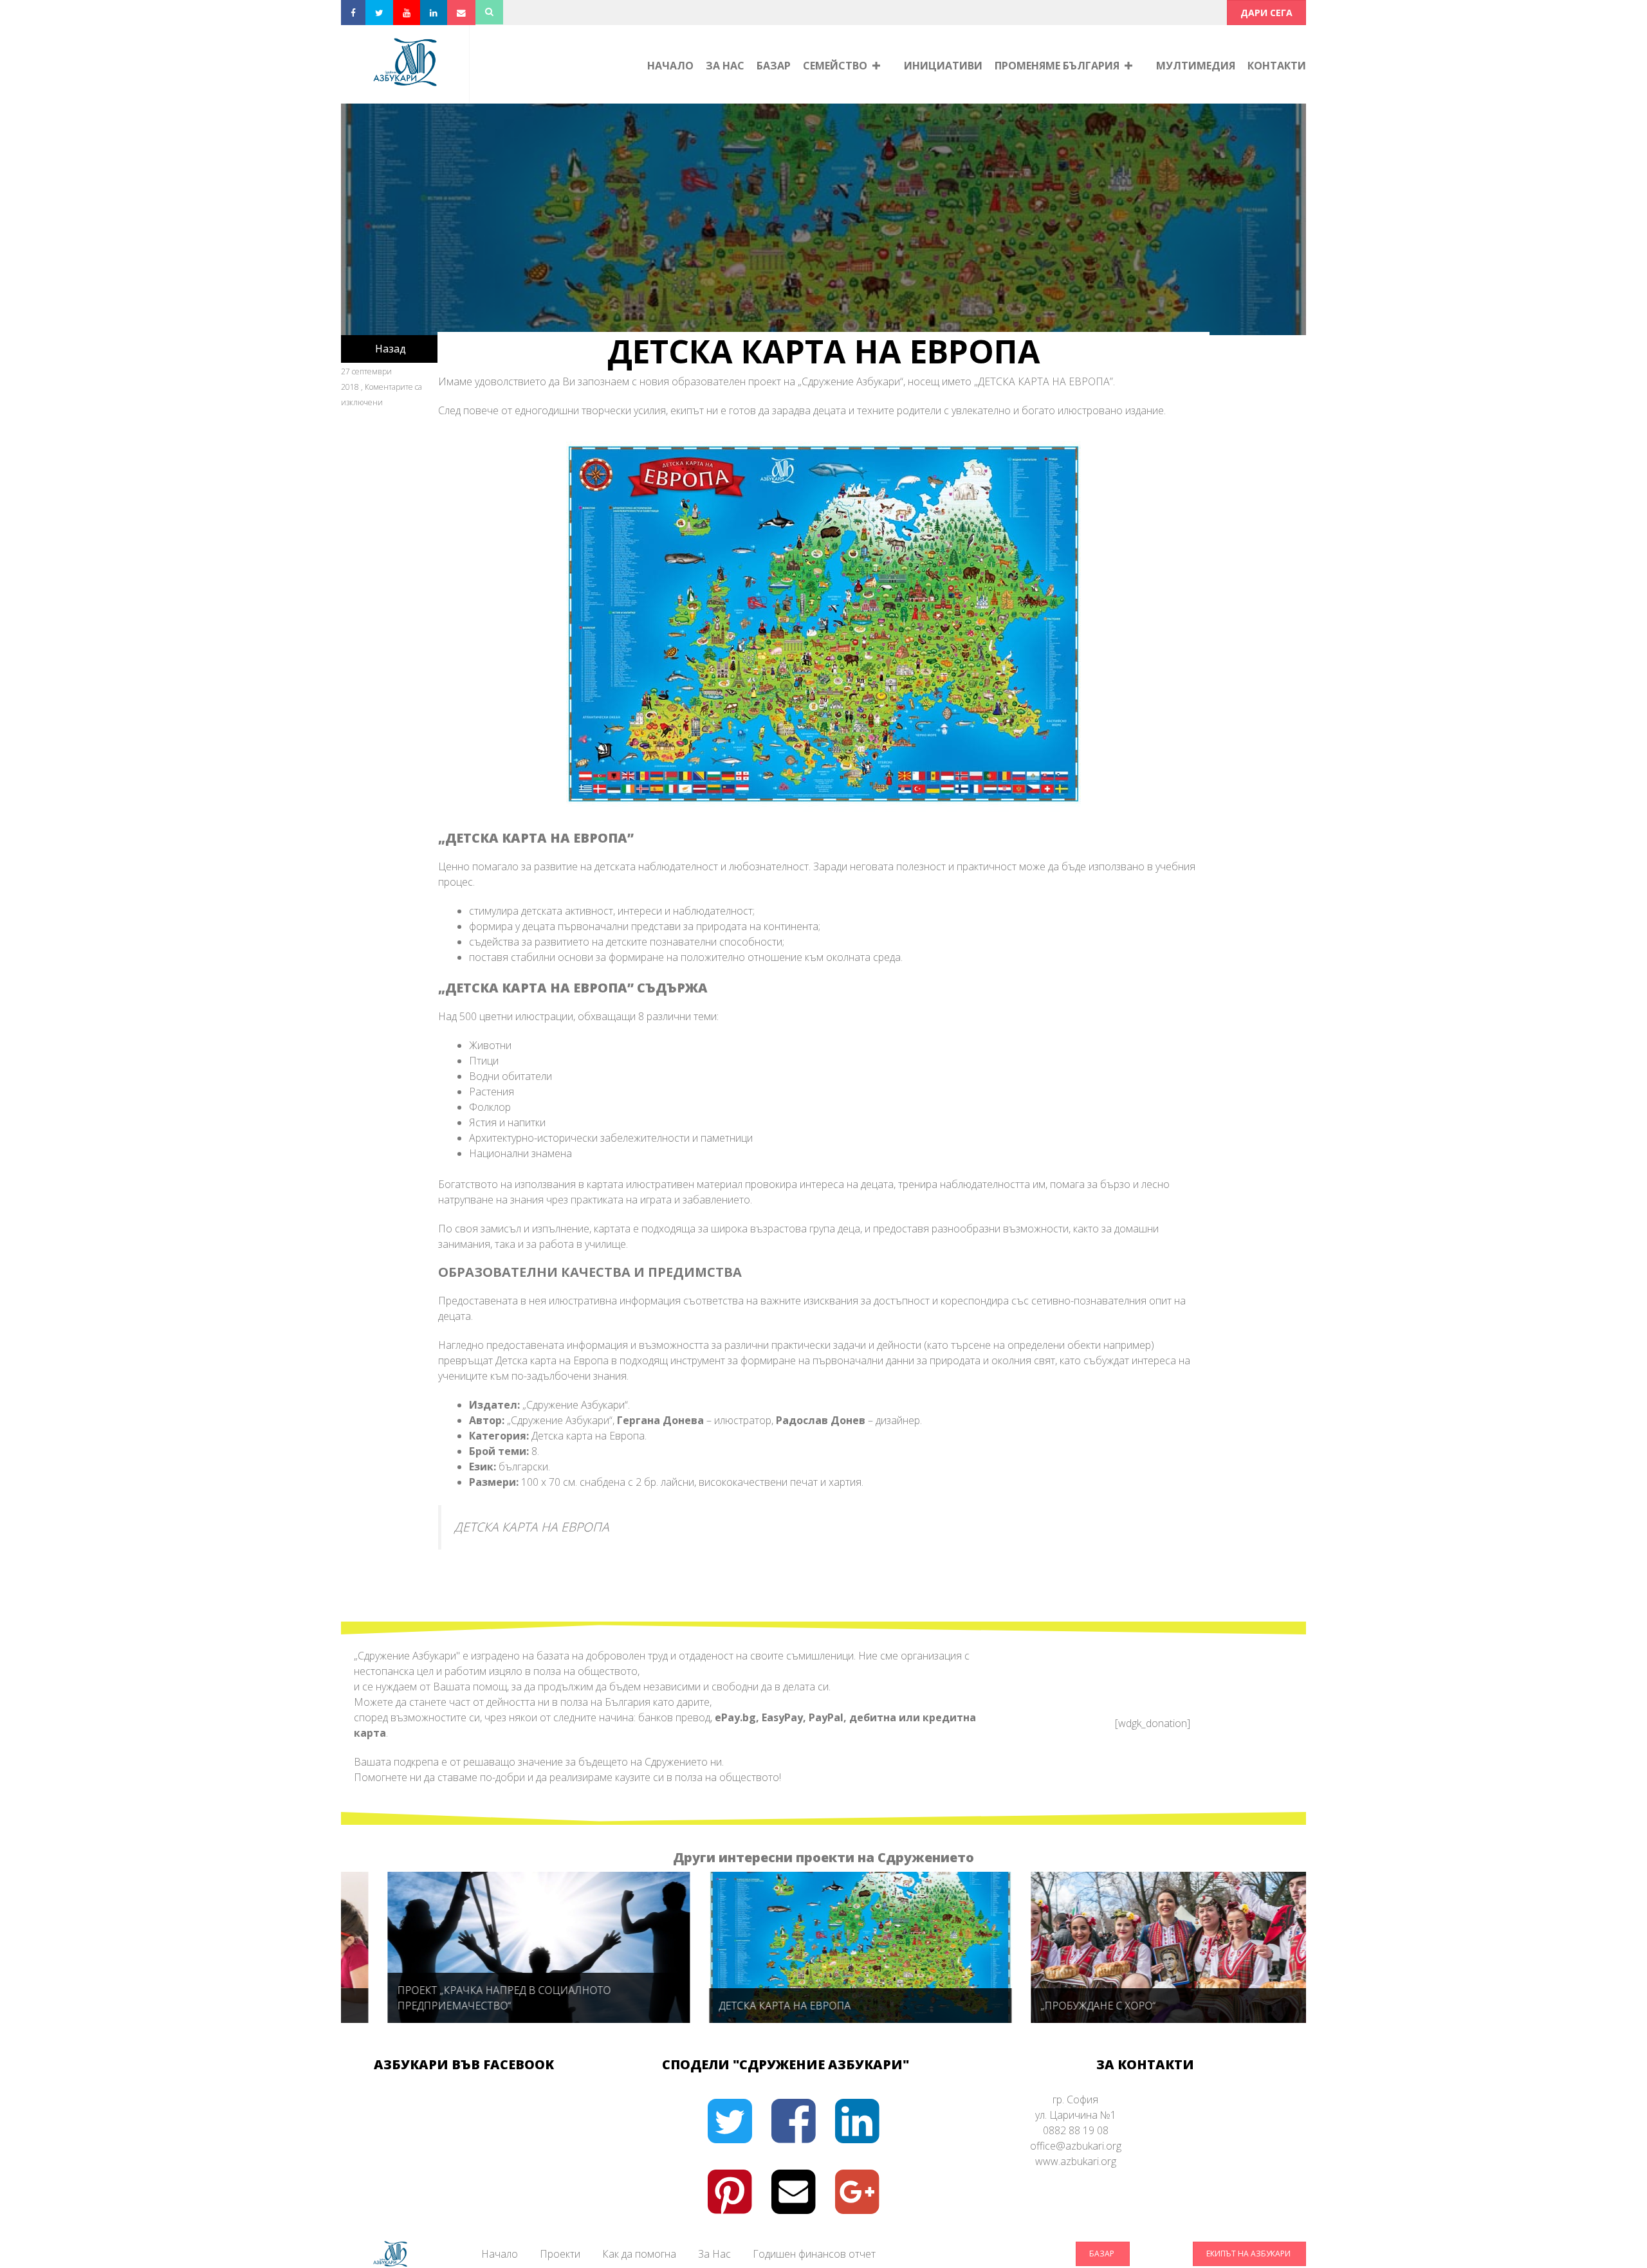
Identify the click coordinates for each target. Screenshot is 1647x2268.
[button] (1266, 13)
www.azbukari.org (1076, 2161)
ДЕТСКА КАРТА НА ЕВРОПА (532, 1527)
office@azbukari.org (1076, 2146)
